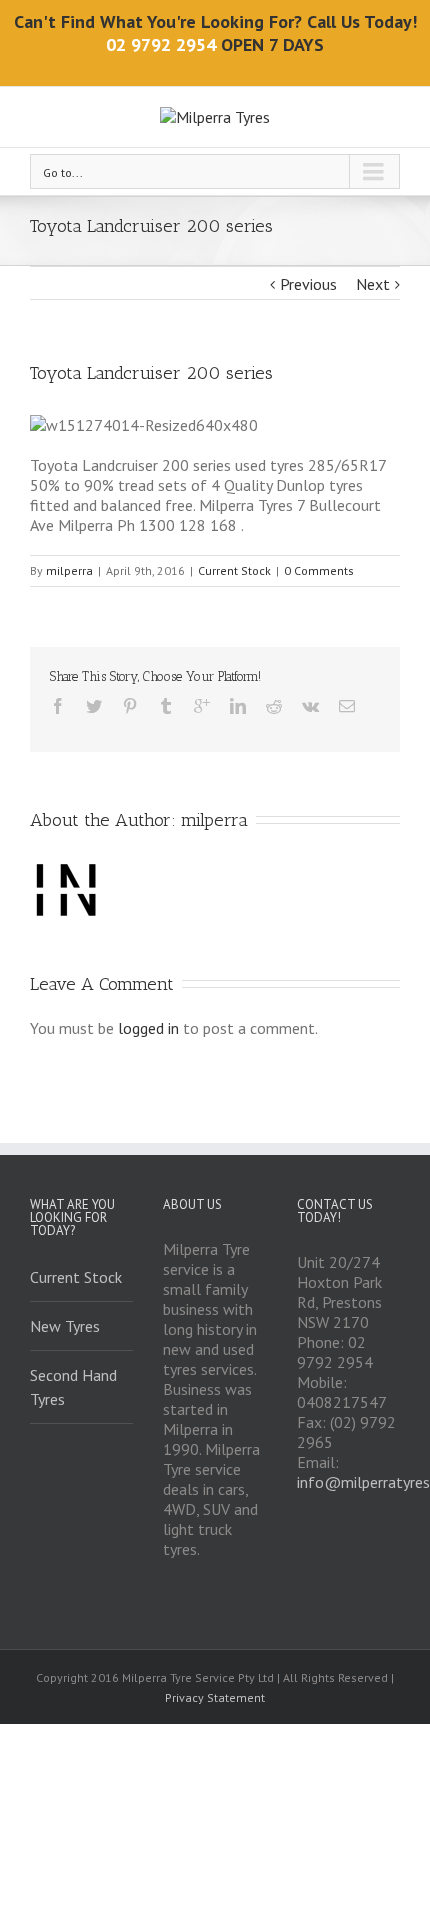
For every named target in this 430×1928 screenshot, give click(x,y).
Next (373, 284)
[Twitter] (94, 706)
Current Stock (234, 570)
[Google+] (202, 706)
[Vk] (310, 706)
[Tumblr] (166, 706)
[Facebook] (58, 706)
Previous (308, 284)
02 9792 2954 (161, 44)
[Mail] (347, 706)
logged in (148, 1028)
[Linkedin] (238, 706)
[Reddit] (274, 706)
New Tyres (65, 1326)
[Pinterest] (130, 706)
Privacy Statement (215, 1697)
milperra (69, 570)
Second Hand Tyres (73, 1387)
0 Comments (319, 570)
